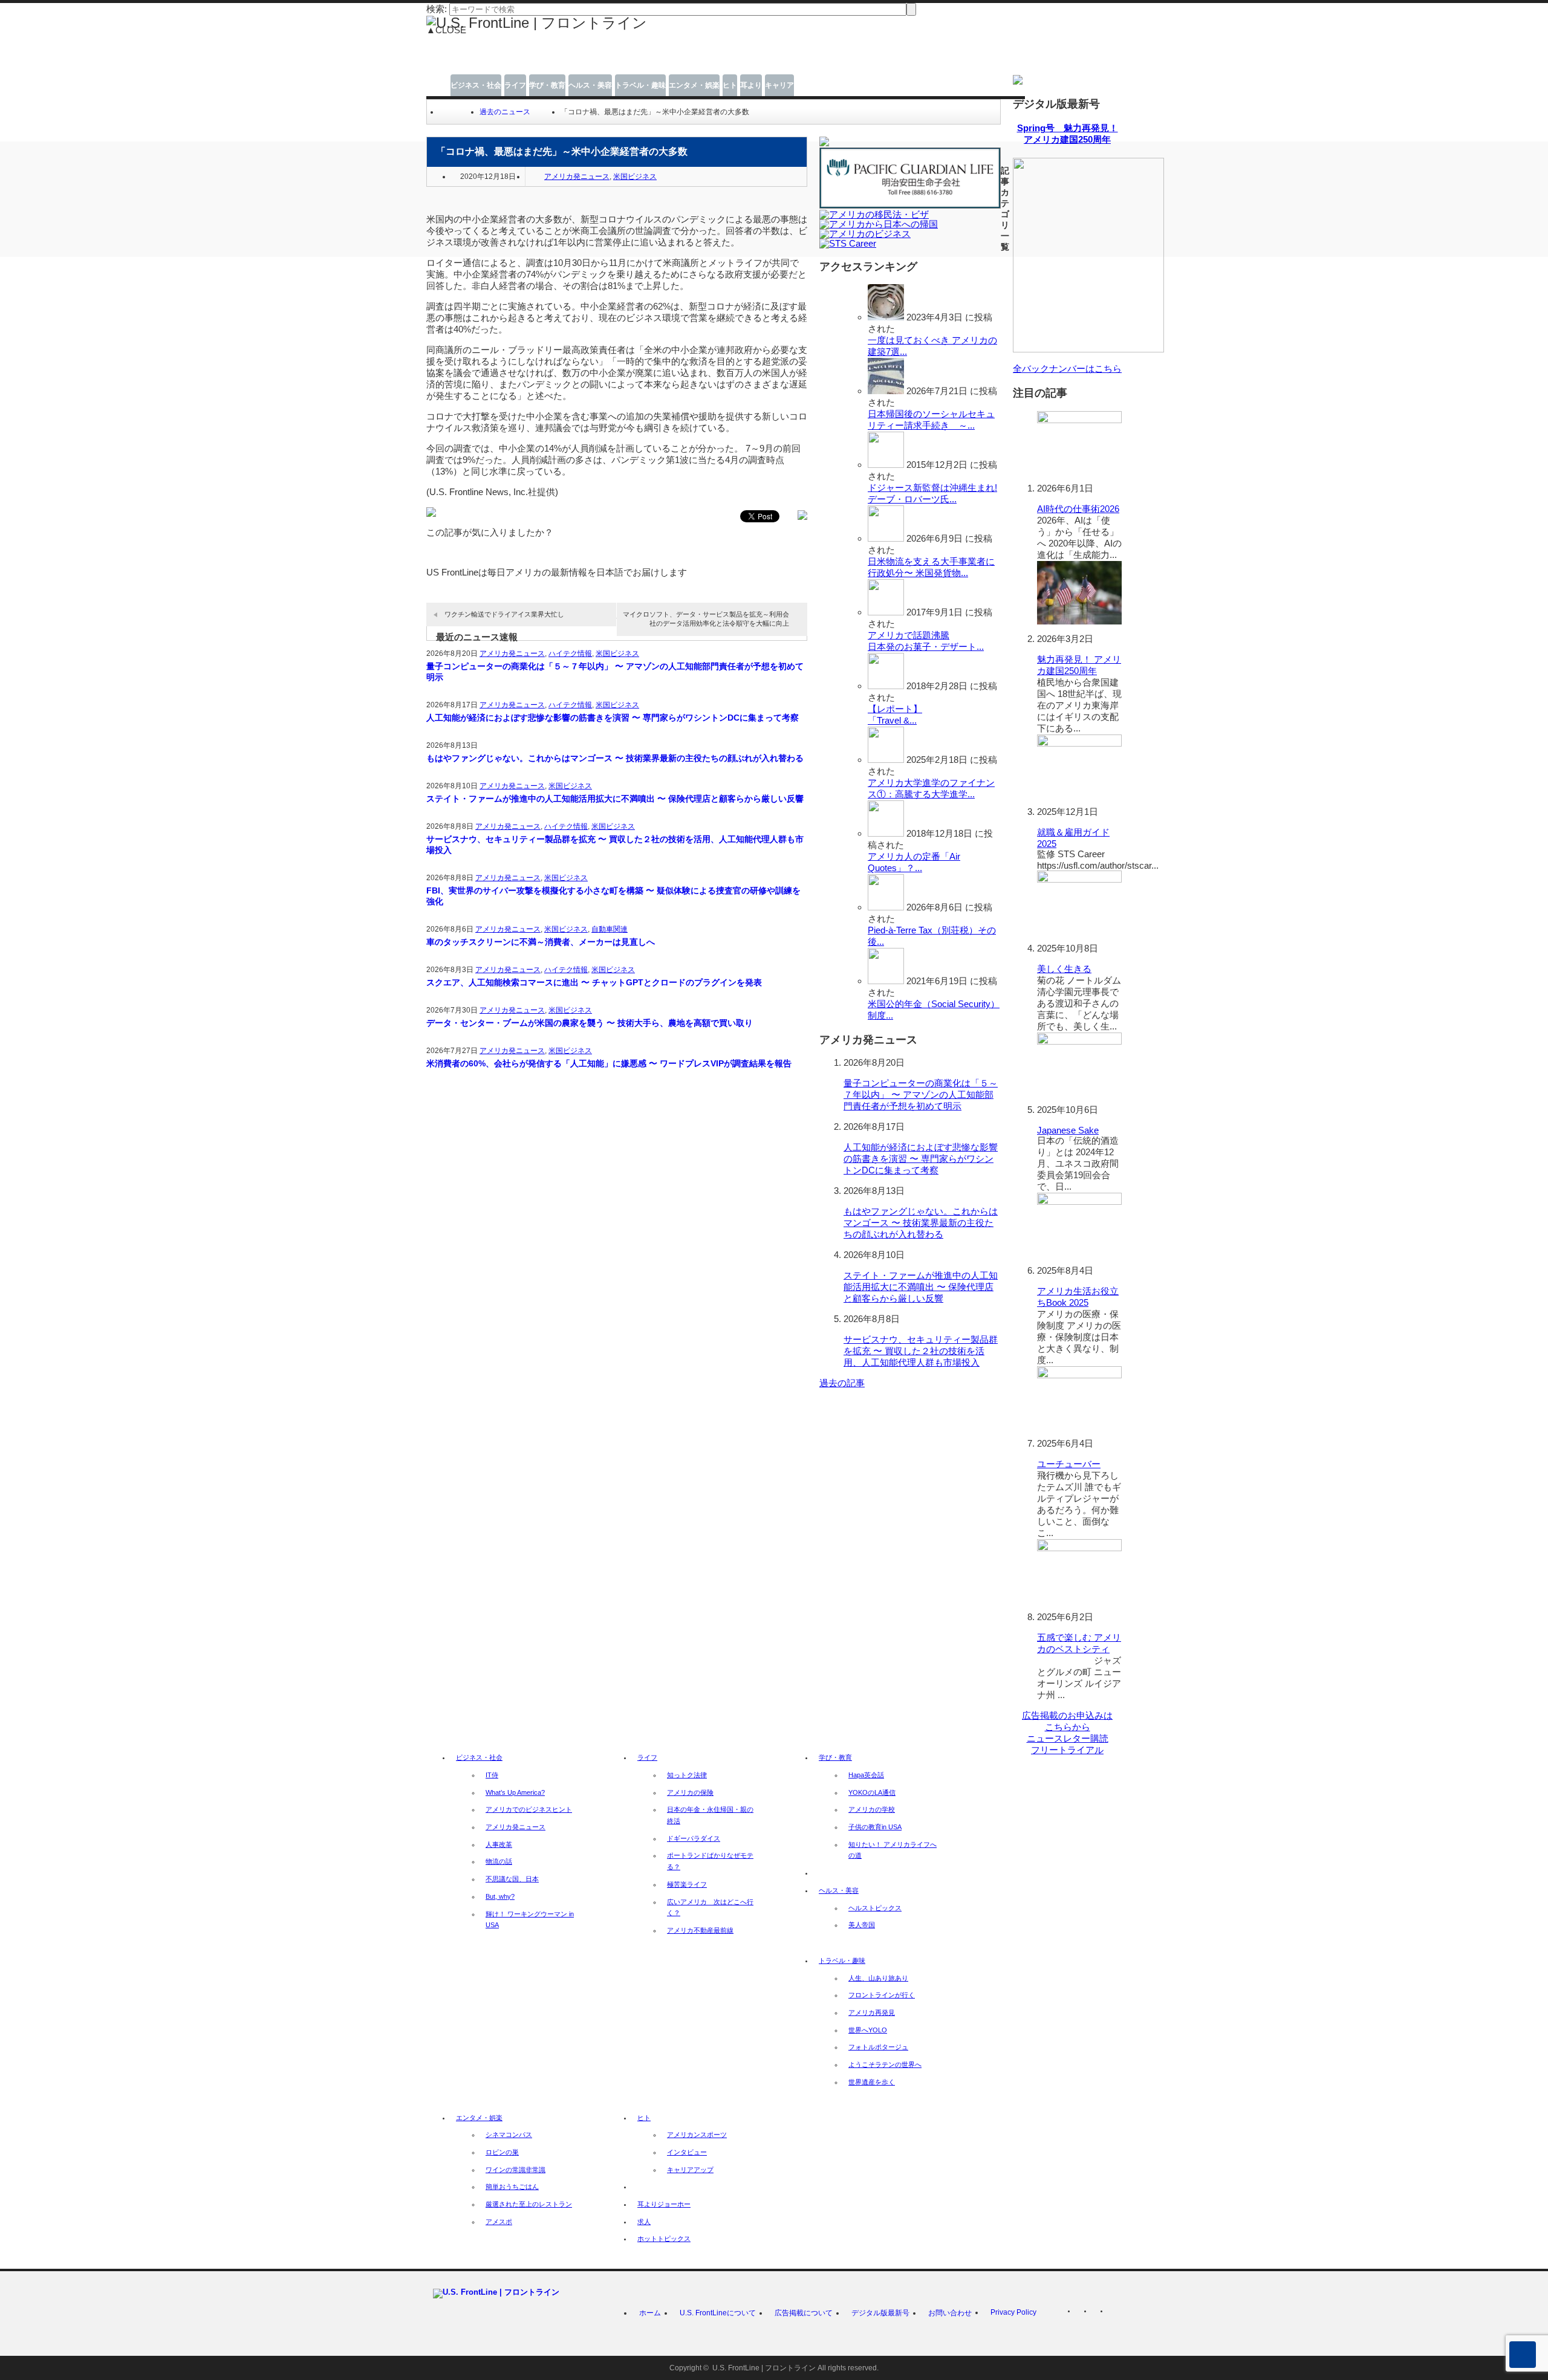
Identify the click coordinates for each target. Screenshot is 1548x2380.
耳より (751, 85)
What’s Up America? (515, 1792)
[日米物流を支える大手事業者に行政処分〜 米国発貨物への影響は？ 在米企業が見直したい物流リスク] (886, 538)
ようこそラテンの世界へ (885, 2064)
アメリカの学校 (872, 1809)
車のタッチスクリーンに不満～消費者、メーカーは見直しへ (541, 942)
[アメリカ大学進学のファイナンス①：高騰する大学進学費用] (886, 760)
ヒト (730, 85)
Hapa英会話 (866, 1775)
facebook (1115, 2314)
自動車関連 (610, 929)
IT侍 (492, 1775)
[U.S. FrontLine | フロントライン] (537, 23)
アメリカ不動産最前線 (700, 1930)
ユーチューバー (1069, 1464)
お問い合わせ (950, 2313)
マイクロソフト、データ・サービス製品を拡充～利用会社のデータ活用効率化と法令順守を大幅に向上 (706, 619)
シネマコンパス (509, 2135)
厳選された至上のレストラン (529, 2204)
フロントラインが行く (882, 1995)
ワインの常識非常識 (515, 2170)
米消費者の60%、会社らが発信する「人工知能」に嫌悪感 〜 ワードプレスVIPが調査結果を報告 (609, 1063)
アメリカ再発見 (872, 2012)
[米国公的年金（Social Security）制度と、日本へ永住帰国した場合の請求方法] (886, 981)
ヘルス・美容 (590, 85)
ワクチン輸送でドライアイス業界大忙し (504, 614)
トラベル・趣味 (640, 85)
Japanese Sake (1068, 1130)
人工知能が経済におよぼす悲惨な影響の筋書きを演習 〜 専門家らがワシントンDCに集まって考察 (613, 718)
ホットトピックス (664, 2239)
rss (1082, 2314)
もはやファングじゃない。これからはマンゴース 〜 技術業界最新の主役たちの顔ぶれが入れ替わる (615, 758)
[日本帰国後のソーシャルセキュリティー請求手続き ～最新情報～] (886, 391)
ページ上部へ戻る (1523, 2355)
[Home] (444, 112)
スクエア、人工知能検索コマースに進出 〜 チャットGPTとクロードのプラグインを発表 (594, 982)
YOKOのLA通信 (872, 1792)
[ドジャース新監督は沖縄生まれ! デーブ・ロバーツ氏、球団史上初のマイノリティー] (886, 465)
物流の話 (499, 1861)
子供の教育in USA (875, 1827)
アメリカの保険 (690, 1792)
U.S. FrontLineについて (718, 2313)
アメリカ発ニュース (577, 177)
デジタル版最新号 (880, 2313)
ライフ (515, 85)
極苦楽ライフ (687, 1884)
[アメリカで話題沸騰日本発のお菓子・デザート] (886, 612)
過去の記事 (842, 1383)
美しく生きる (1064, 969)
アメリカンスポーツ (697, 2135)
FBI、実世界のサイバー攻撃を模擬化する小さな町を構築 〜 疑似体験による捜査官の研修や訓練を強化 (613, 896)
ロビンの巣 (502, 2152)
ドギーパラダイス (694, 1838)
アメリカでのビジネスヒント (529, 1809)
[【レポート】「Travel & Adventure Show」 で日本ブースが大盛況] (886, 686)
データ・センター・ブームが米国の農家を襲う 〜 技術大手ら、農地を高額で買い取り (590, 1023)
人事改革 (499, 1844)
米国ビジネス (635, 177)
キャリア (779, 85)
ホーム (650, 2313)
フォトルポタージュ (878, 2047)
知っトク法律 (687, 1775)
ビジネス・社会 (476, 85)
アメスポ (499, 2222)
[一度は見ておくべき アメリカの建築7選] (886, 317)
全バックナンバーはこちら (1067, 368)
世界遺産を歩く (872, 2082)
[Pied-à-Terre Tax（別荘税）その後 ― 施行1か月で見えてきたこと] (886, 907)
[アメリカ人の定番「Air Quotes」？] (886, 833)
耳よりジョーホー (664, 2204)
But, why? (500, 1896)
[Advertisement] (684, 59)
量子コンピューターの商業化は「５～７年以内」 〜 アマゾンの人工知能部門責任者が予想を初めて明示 (615, 672)
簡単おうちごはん (512, 2187)
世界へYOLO (868, 2030)
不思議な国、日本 (512, 1879)
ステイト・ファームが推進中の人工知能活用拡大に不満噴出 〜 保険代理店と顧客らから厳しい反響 (615, 799)
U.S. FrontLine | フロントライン (764, 2368)
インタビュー (687, 2152)
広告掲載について (804, 2313)
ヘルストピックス (875, 1908)
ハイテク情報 (570, 653)
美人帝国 (862, 1925)
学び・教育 (547, 85)
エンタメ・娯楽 (694, 85)
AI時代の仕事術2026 (1078, 509)
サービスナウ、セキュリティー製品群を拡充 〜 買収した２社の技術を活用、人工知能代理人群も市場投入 (615, 845)
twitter (1099, 2314)
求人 (644, 2222)
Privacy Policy (1013, 2312)
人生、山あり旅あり (878, 1978)
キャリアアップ (690, 2170)
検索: (437, 9)
